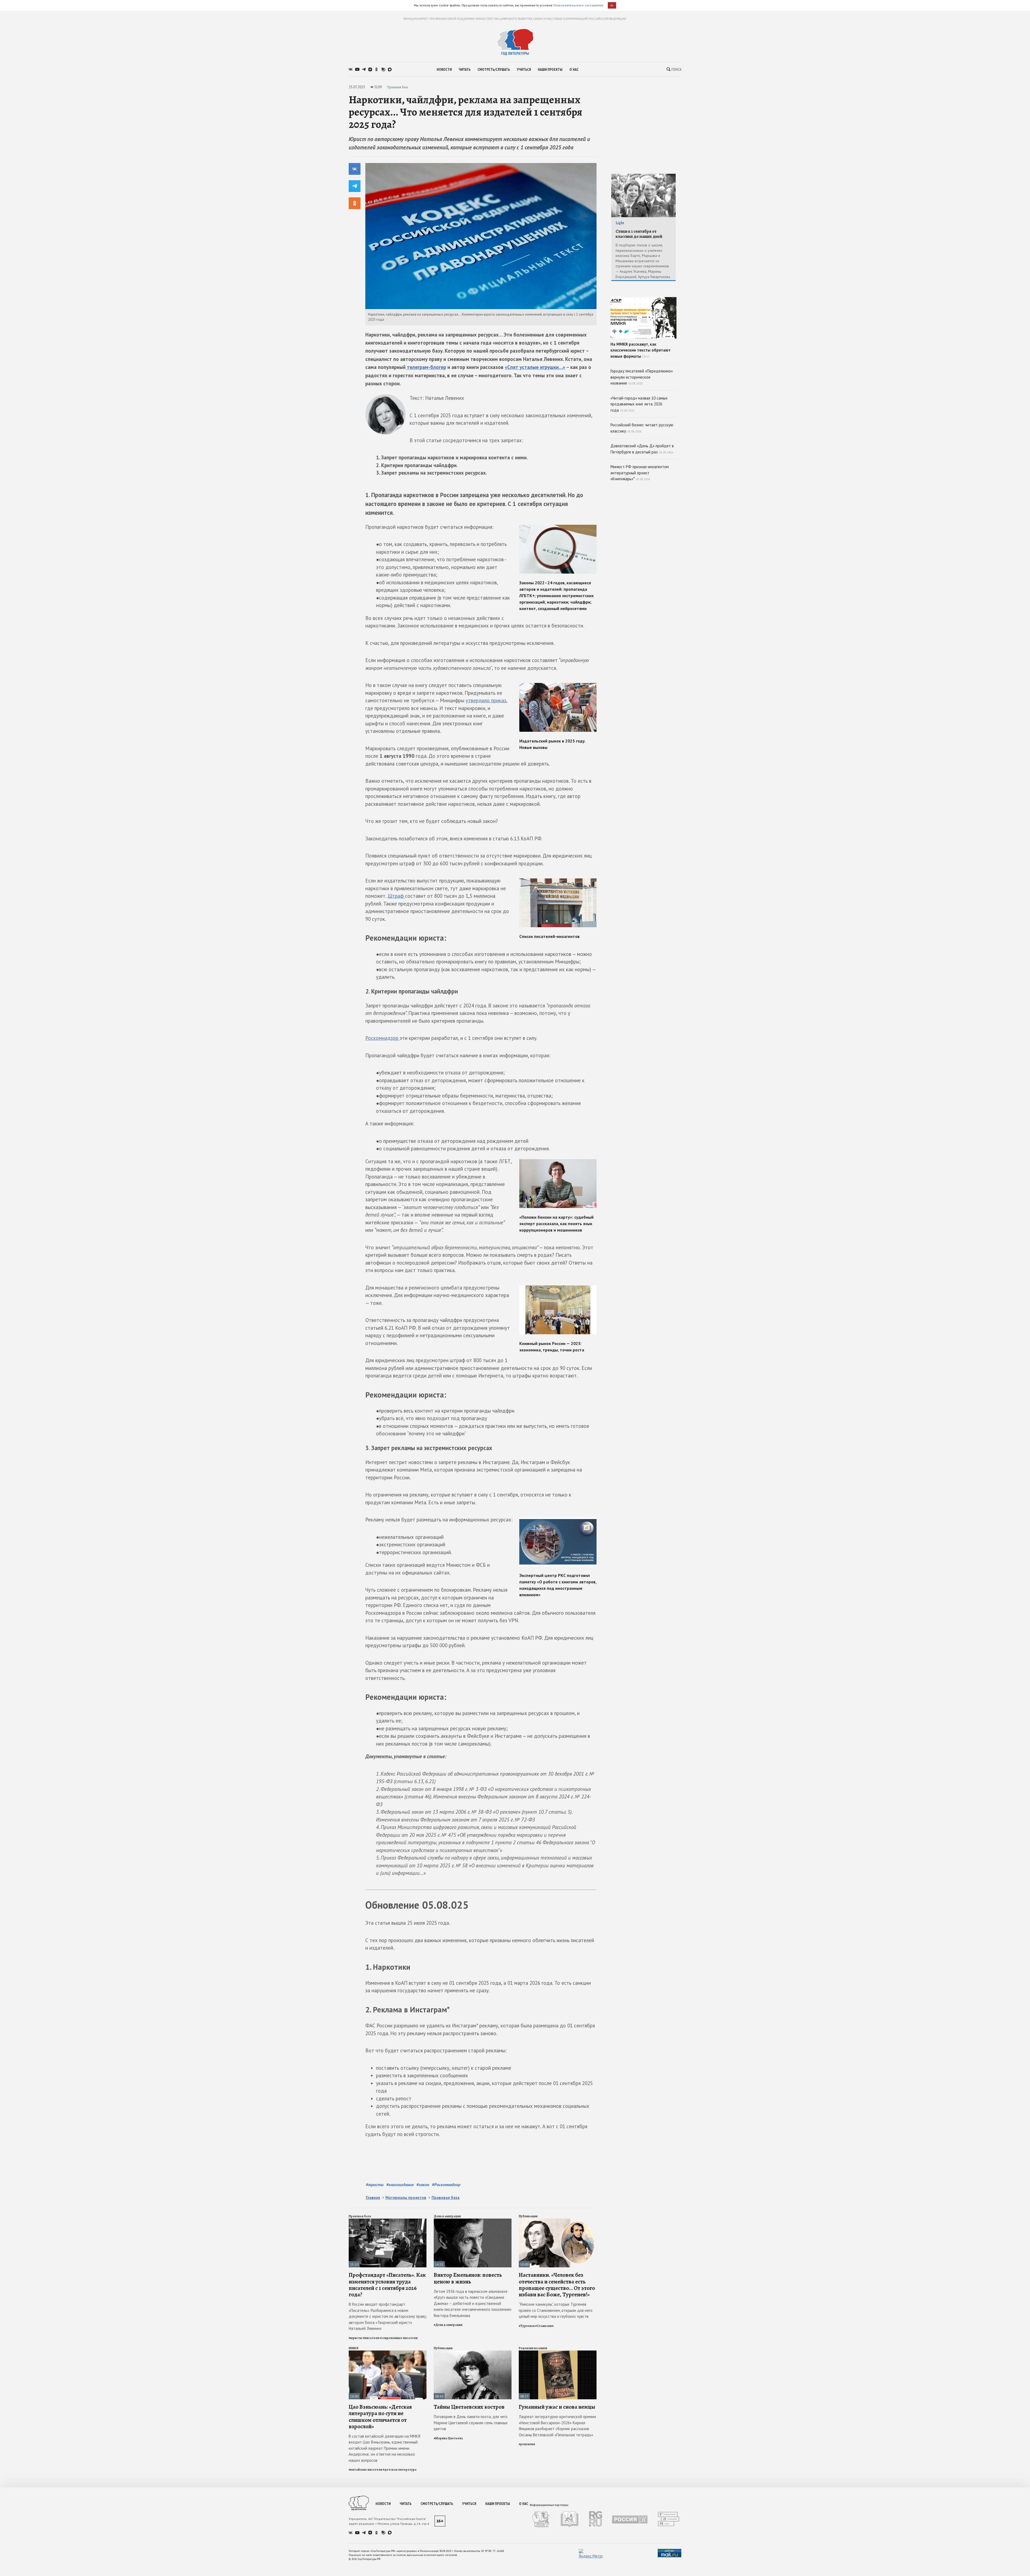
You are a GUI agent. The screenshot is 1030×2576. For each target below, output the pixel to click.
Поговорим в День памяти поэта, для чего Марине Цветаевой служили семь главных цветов (471, 2423)
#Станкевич (544, 2326)
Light (620, 223)
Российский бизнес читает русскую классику (642, 428)
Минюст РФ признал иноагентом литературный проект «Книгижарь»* (640, 473)
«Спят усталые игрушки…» (535, 367)
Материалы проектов (406, 2198)
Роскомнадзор (382, 1038)
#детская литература (400, 2470)
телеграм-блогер (426, 367)
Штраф (396, 896)
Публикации (528, 2216)
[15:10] (388, 2221)
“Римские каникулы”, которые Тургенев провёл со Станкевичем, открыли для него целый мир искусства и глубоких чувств (556, 2310)
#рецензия (527, 2444)
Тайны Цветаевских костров (469, 2407)
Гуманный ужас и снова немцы (557, 2407)
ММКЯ (354, 2348)
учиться (524, 69)
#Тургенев (527, 2326)
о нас (574, 69)
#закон (423, 2185)
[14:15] (473, 2221)
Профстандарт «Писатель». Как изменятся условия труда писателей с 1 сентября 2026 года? (387, 2285)
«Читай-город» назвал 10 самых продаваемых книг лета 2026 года (639, 404)
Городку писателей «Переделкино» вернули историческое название (642, 377)
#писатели (371, 2338)
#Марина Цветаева (448, 2438)
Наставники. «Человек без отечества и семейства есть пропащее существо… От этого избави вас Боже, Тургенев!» (557, 2285)
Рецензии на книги (533, 2348)
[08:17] (558, 2353)
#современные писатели (399, 2338)
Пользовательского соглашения (578, 5)
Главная (373, 2198)
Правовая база (398, 87)
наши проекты (550, 69)
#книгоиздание (400, 2185)
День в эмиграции (447, 2216)
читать (465, 69)
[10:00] (558, 2221)
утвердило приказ (486, 700)
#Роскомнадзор (446, 2185)
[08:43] (473, 2353)
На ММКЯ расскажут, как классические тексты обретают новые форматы (641, 350)
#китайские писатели (365, 2470)
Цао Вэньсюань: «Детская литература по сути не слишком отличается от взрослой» (380, 2417)
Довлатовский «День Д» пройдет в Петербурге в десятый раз (642, 449)
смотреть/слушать (494, 69)
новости (444, 69)
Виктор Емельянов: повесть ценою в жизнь (468, 2278)
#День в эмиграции (448, 2325)
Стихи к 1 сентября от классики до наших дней (639, 234)
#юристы (375, 2185)
